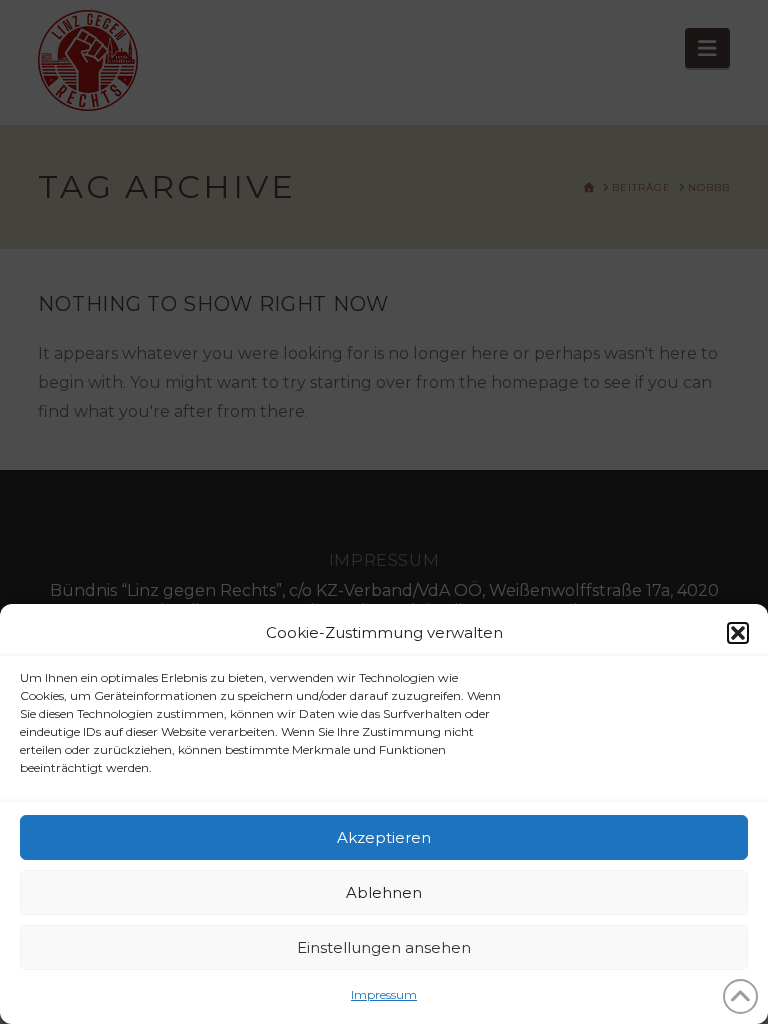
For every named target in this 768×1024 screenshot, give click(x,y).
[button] (738, 633)
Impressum (384, 994)
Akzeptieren (384, 837)
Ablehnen (384, 892)
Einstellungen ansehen (384, 947)
